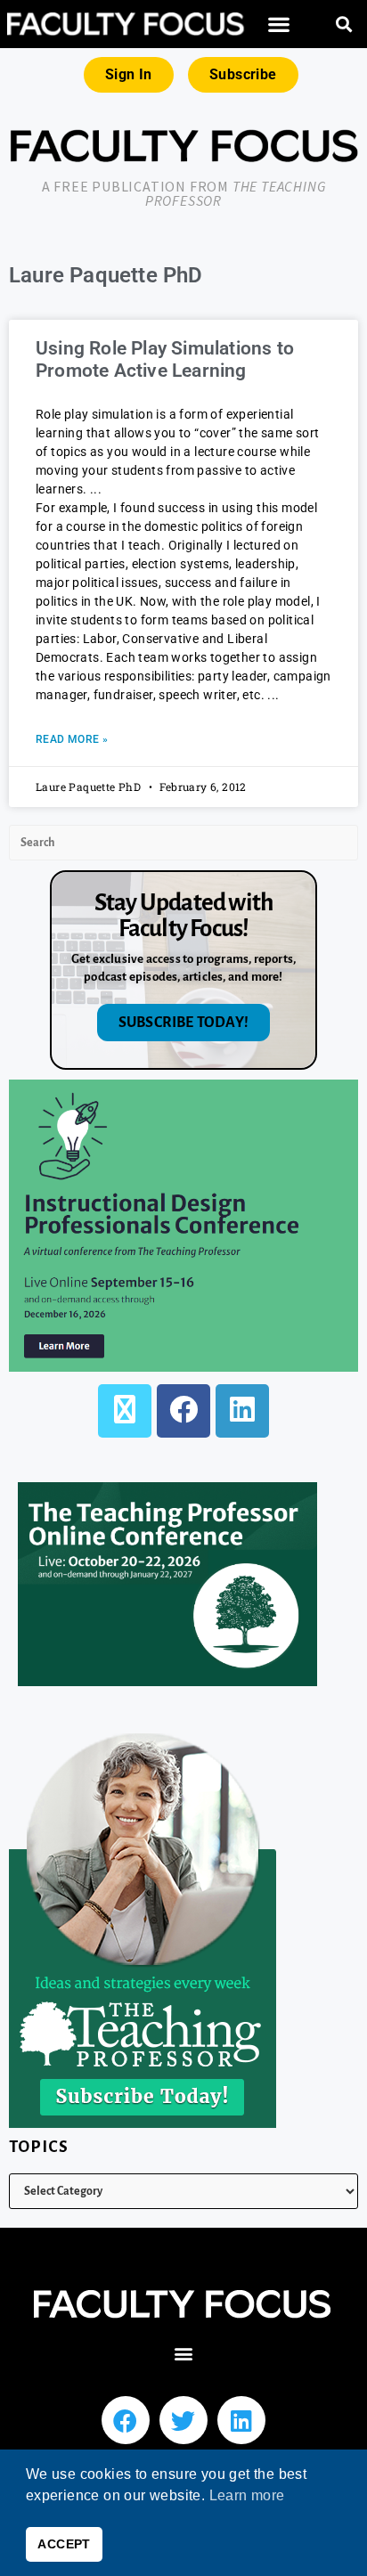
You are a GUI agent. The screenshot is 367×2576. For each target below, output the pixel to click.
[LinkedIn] (242, 1411)
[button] (278, 24)
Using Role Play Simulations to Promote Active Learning (165, 359)
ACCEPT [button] (64, 2544)
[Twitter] (183, 2420)
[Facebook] (183, 1411)
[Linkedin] (241, 2420)
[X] (125, 1411)
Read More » (72, 739)
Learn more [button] (247, 2495)
